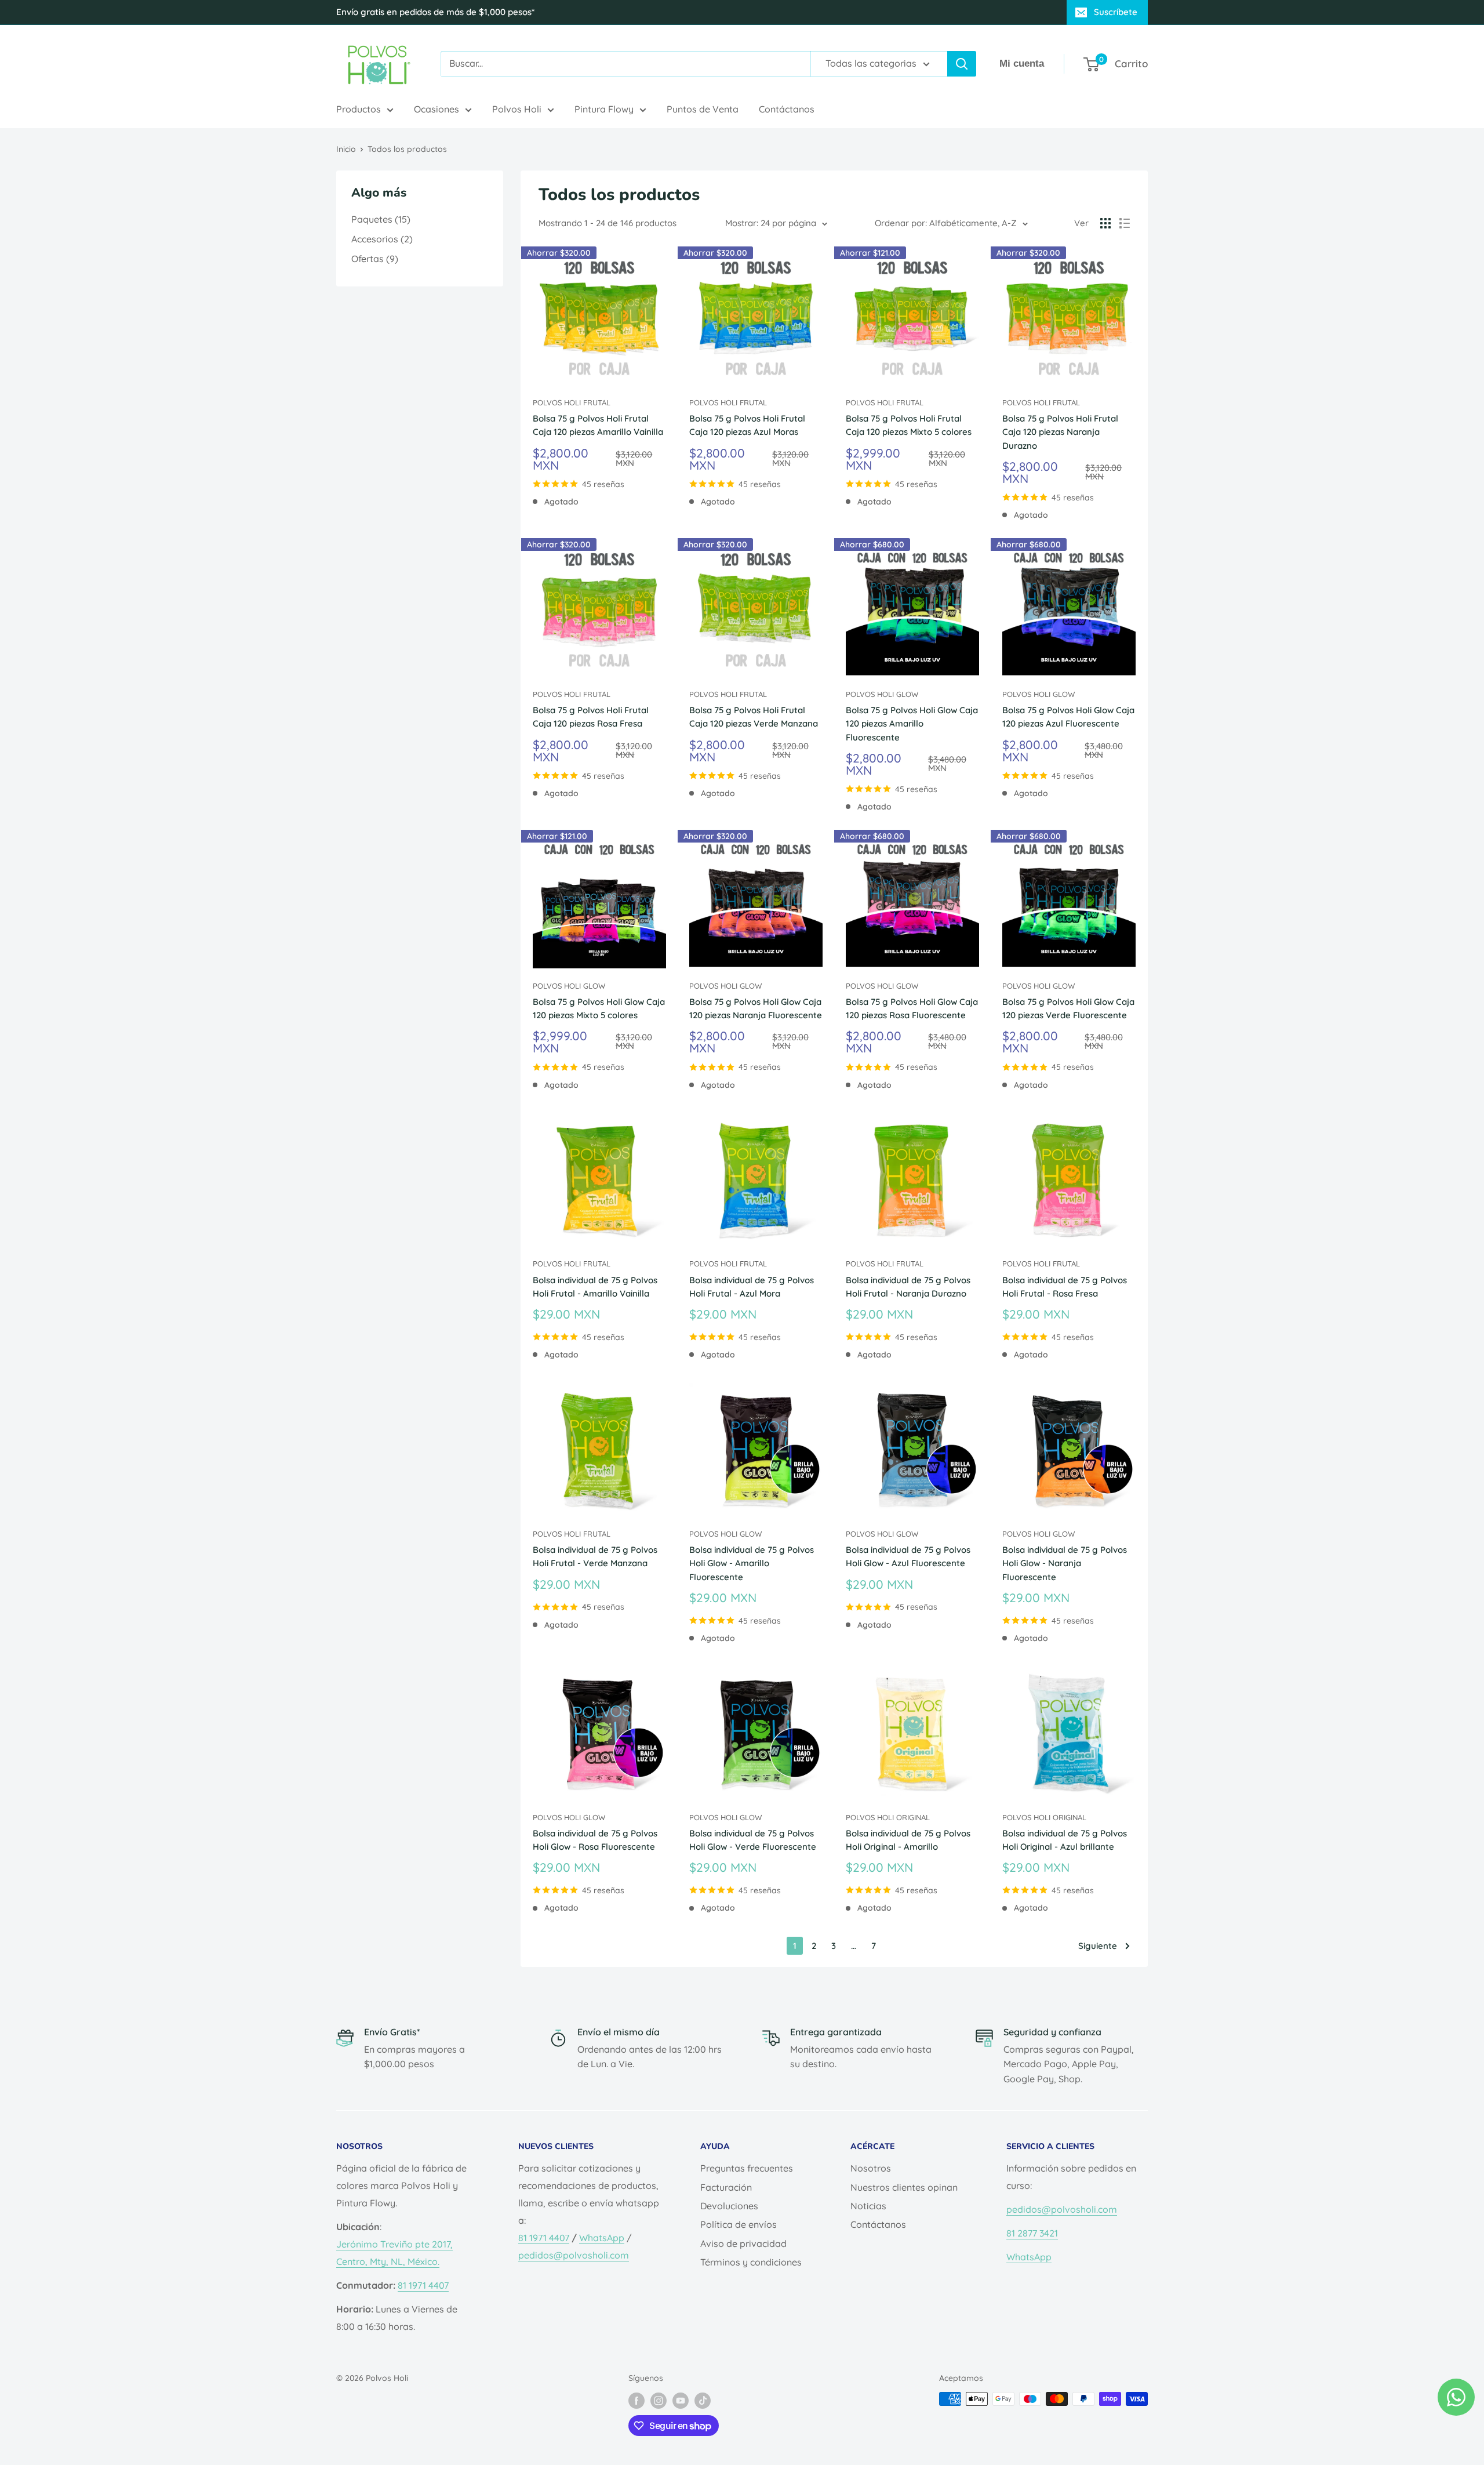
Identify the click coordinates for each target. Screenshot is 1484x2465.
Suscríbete (1116, 12)
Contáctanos (787, 109)
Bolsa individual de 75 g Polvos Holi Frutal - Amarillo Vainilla (595, 1287)
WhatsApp (602, 2238)
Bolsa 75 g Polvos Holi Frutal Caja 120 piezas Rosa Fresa (591, 717)
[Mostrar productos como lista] (1125, 223)
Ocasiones (437, 109)
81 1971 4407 (423, 2285)
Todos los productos (407, 149)
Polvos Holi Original (888, 1817)
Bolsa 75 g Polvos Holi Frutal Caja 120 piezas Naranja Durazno (1060, 432)
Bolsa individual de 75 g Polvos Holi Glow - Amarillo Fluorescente (752, 1563)
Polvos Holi (517, 109)
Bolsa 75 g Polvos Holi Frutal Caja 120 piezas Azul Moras (747, 425)
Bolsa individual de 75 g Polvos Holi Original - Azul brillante (1065, 1840)
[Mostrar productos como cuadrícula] (1105, 223)
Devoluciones (729, 2206)
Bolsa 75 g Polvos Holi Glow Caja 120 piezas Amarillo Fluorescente (912, 724)
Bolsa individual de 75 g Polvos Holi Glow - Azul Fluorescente (908, 1556)
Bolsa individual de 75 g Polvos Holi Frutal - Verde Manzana (595, 1556)
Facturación (726, 2187)
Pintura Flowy (604, 109)
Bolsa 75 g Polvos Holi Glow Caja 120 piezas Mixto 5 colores (599, 1008)
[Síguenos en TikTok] (703, 2400)
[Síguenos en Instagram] (659, 2400)
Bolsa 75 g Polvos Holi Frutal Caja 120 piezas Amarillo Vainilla (598, 425)
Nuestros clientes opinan (904, 2187)
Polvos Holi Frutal (572, 402)
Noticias (868, 2206)
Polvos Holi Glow (882, 694)
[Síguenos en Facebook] (636, 2400)
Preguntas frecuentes (747, 2168)
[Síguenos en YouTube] (681, 2400)
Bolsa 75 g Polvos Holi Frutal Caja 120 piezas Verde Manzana (754, 717)
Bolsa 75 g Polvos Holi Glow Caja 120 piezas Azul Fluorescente (1068, 717)
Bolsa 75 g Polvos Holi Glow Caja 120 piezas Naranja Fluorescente (756, 1008)
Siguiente (1098, 1946)
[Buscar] (962, 64)
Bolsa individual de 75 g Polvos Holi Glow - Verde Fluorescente (753, 1840)
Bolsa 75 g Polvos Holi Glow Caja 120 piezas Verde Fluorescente (1068, 1008)
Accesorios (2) (382, 239)
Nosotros (871, 2168)
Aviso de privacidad (743, 2243)
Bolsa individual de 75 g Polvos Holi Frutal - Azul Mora (752, 1287)
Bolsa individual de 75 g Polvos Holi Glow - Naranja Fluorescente (1065, 1563)
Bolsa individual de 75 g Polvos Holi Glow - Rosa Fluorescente (595, 1840)
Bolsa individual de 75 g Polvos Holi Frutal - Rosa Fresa (1065, 1287)
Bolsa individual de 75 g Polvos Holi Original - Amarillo (908, 1840)
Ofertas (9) (375, 259)
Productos (359, 109)
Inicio (346, 149)
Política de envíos (739, 2224)
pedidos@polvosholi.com (574, 2255)
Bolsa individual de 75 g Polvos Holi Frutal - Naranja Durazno (908, 1287)
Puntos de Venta (703, 109)
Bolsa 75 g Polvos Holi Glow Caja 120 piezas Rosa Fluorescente (912, 1008)
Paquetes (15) (381, 219)
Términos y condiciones (751, 2262)
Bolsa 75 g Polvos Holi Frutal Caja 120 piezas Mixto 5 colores (909, 425)
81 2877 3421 (1032, 2233)
